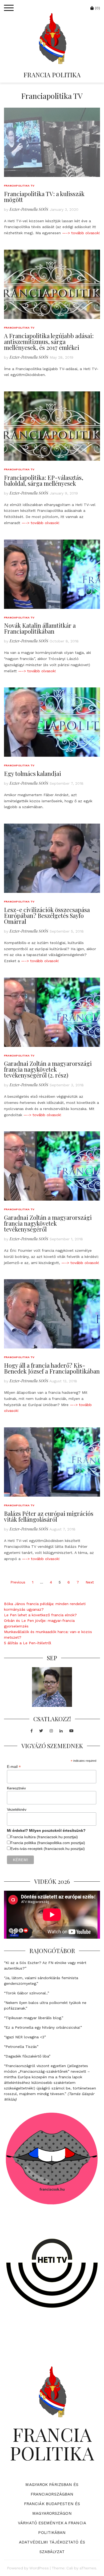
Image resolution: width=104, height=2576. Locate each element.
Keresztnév (16, 1788)
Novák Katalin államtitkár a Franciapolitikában (40, 628)
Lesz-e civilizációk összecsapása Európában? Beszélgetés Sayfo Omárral (47, 916)
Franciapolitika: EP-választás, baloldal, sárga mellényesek (44, 480)
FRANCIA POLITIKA (52, 75)
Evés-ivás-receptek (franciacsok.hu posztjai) (48, 1849)
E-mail (14, 1767)
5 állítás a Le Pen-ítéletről (28, 1643)
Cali (70, 2568)
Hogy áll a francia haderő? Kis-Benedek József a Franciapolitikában (52, 1368)
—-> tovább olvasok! (81, 233)
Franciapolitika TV (19, 186)
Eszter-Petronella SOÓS (29, 209)
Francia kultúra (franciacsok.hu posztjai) (44, 1837)
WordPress (39, 2568)
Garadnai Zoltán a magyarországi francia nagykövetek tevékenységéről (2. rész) (48, 1069)
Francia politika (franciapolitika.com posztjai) (48, 1843)
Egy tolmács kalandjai (33, 773)
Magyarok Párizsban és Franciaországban (52, 2489)
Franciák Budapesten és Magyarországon (52, 2509)
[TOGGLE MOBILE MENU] (9, 8)
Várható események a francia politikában (52, 2528)
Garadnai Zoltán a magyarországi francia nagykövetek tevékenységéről (48, 1223)
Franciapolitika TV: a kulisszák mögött (44, 197)
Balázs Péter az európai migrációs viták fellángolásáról (49, 1516)
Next (90, 1582)
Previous (18, 1582)
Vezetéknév (17, 1809)
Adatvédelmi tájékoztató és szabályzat (52, 2547)
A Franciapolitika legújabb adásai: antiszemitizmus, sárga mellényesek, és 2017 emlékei (49, 342)
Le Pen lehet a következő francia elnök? (40, 1615)
